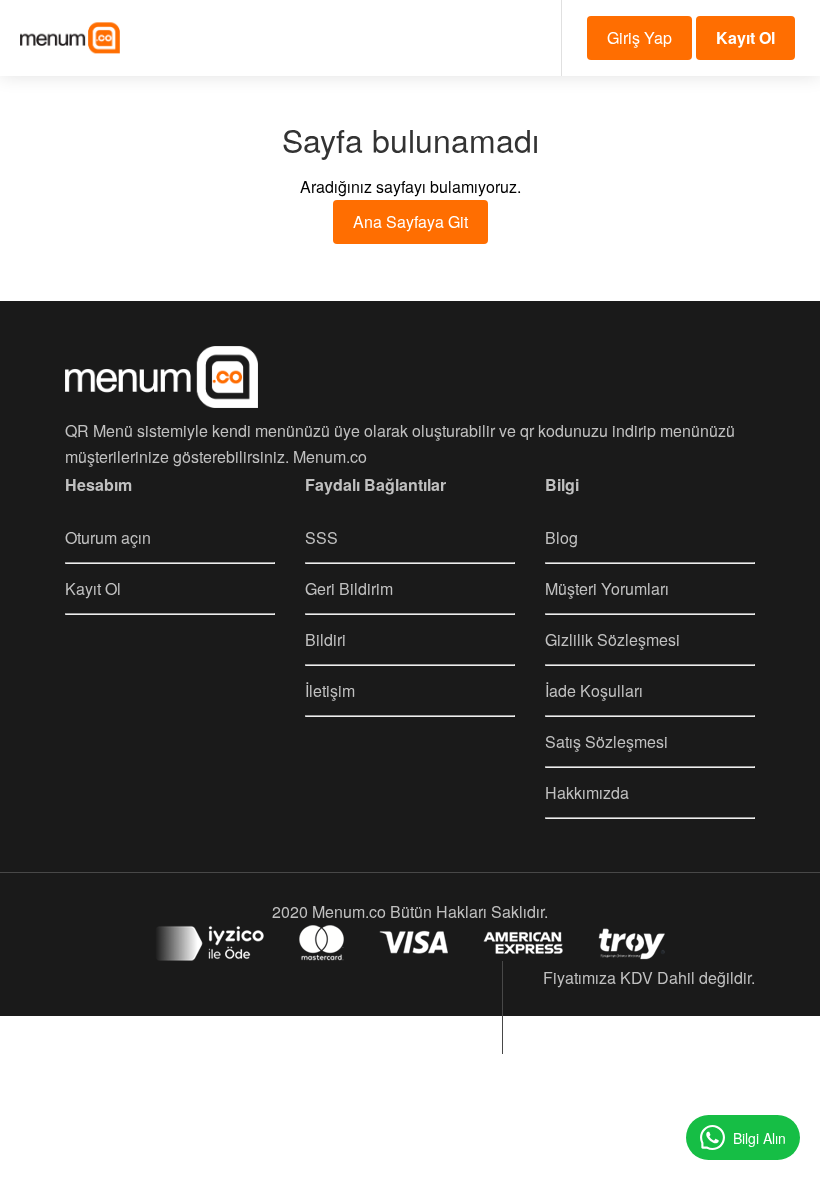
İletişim (330, 690)
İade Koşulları (594, 690)
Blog (561, 537)
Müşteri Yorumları (607, 588)
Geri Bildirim (349, 588)
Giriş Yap (639, 37)
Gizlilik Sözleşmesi (612, 639)
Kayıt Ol (93, 588)
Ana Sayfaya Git (410, 221)
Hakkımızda (587, 792)
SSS (321, 537)
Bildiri (325, 639)
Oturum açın (108, 537)
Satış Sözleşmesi (606, 741)
